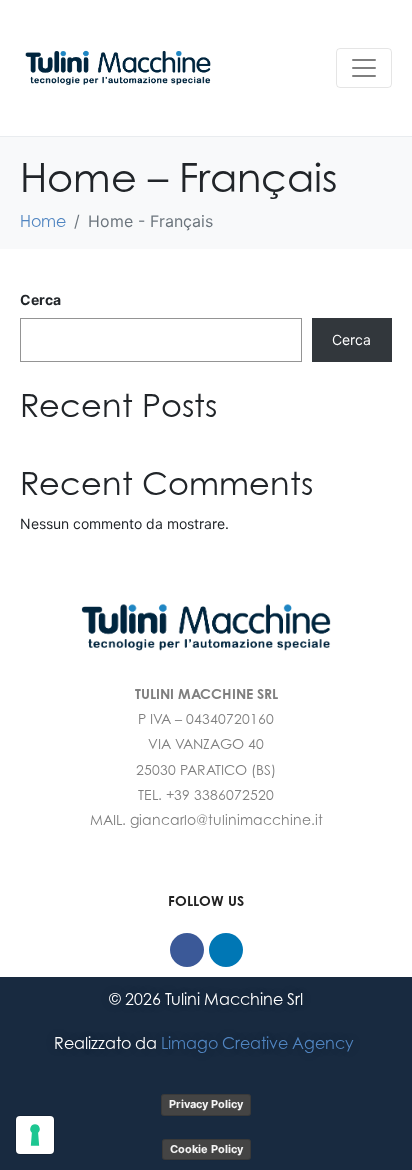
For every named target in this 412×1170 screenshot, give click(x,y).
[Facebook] (187, 950)
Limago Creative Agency (259, 1043)
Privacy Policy (206, 1104)
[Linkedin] (226, 950)
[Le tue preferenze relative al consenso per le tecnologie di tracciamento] (35, 1135)
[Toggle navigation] (364, 68)
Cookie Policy (206, 1149)
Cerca (40, 299)
